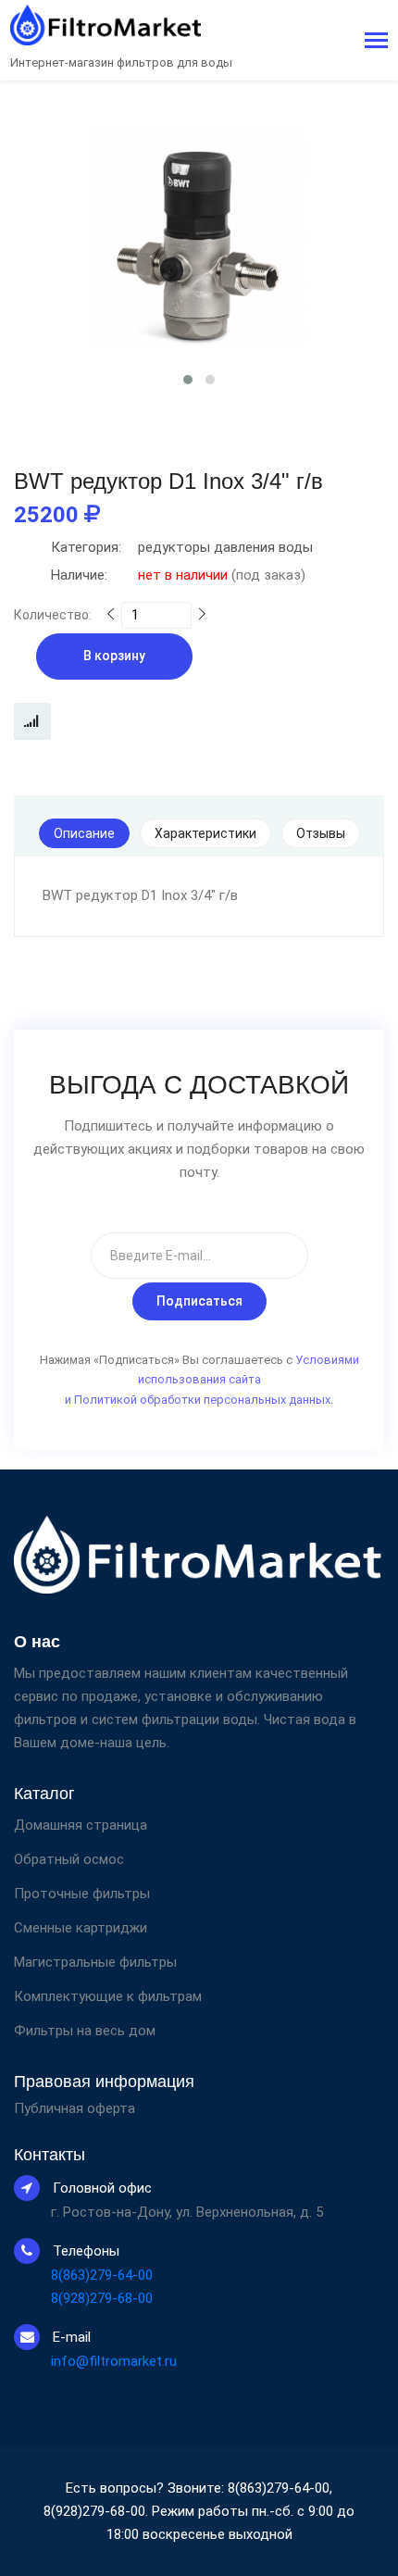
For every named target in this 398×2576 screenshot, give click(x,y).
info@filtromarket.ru (114, 2361)
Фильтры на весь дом (85, 2031)
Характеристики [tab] (205, 833)
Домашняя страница (81, 1825)
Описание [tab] (84, 833)
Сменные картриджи (81, 1928)
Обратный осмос (69, 1859)
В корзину (114, 656)
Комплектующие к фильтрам (108, 1996)
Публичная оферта (75, 2109)
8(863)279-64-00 (102, 2275)
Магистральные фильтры (95, 1962)
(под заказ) (178, 575)
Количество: (53, 615)
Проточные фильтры (82, 1894)
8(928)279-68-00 (102, 2298)
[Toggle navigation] (376, 42)
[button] (188, 380)
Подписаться (199, 1301)
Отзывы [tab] (321, 833)
